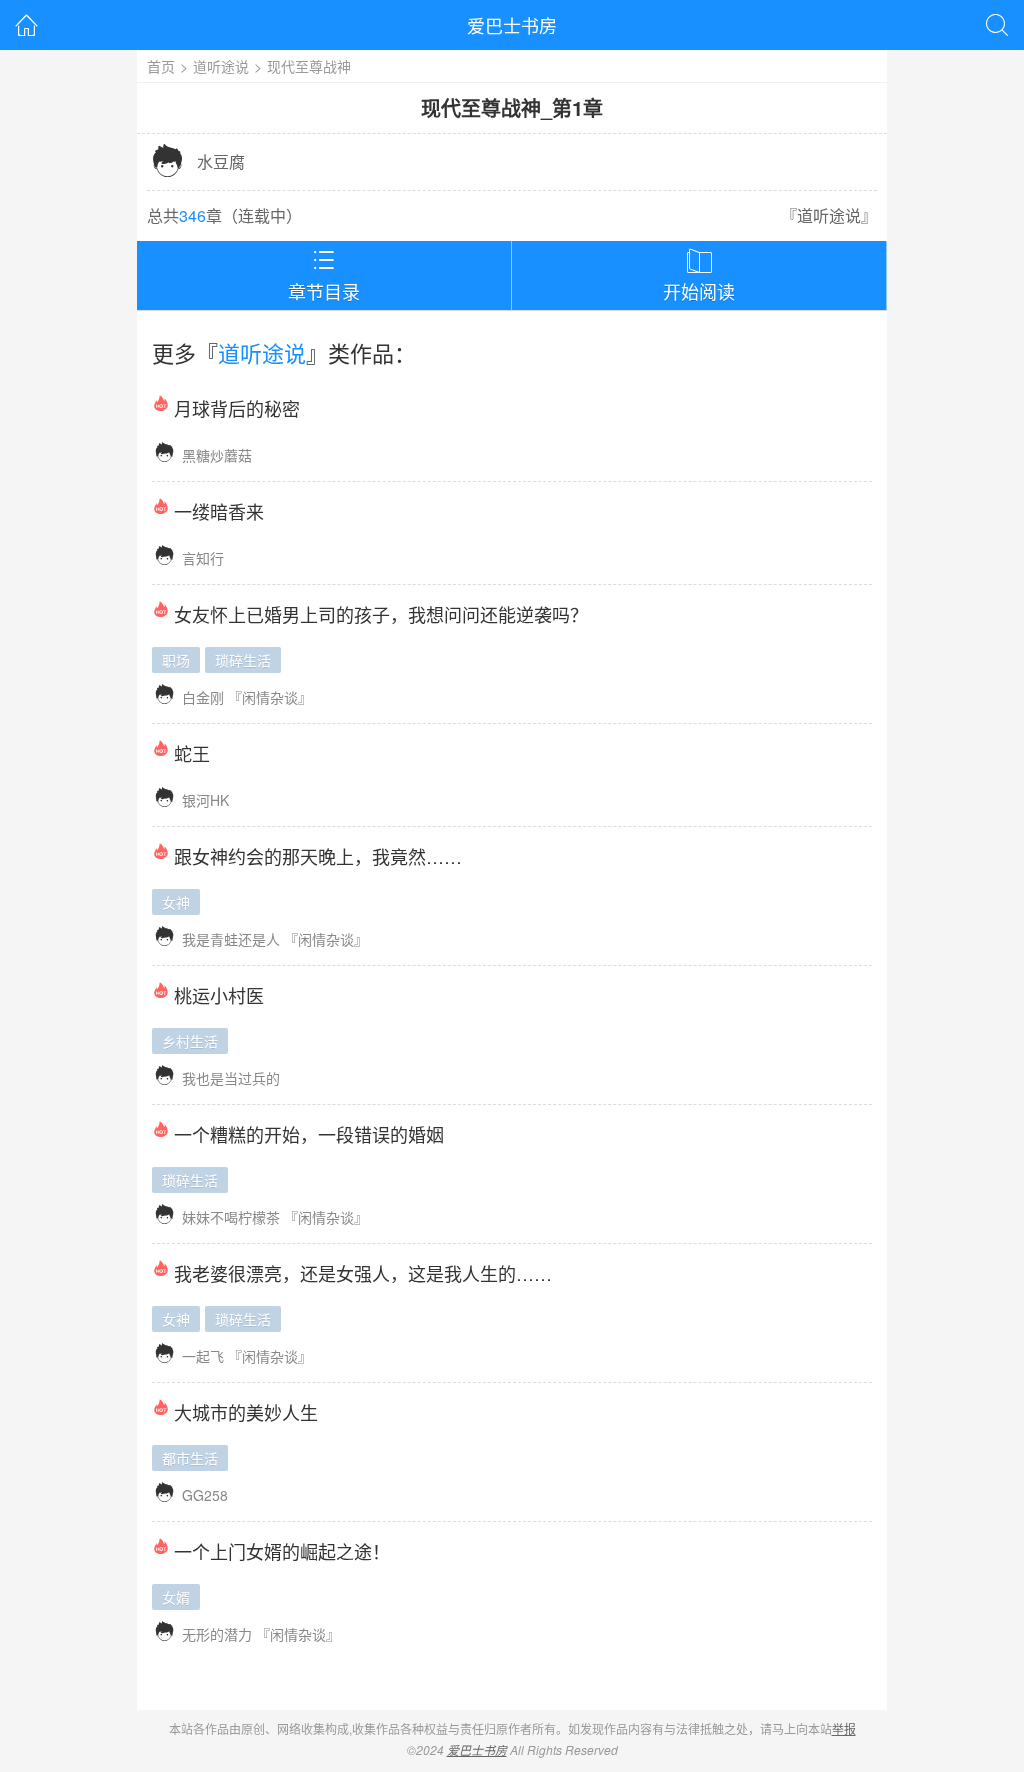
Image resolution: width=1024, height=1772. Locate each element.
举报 (844, 1728)
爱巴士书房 (512, 25)
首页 (161, 66)
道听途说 (221, 66)
